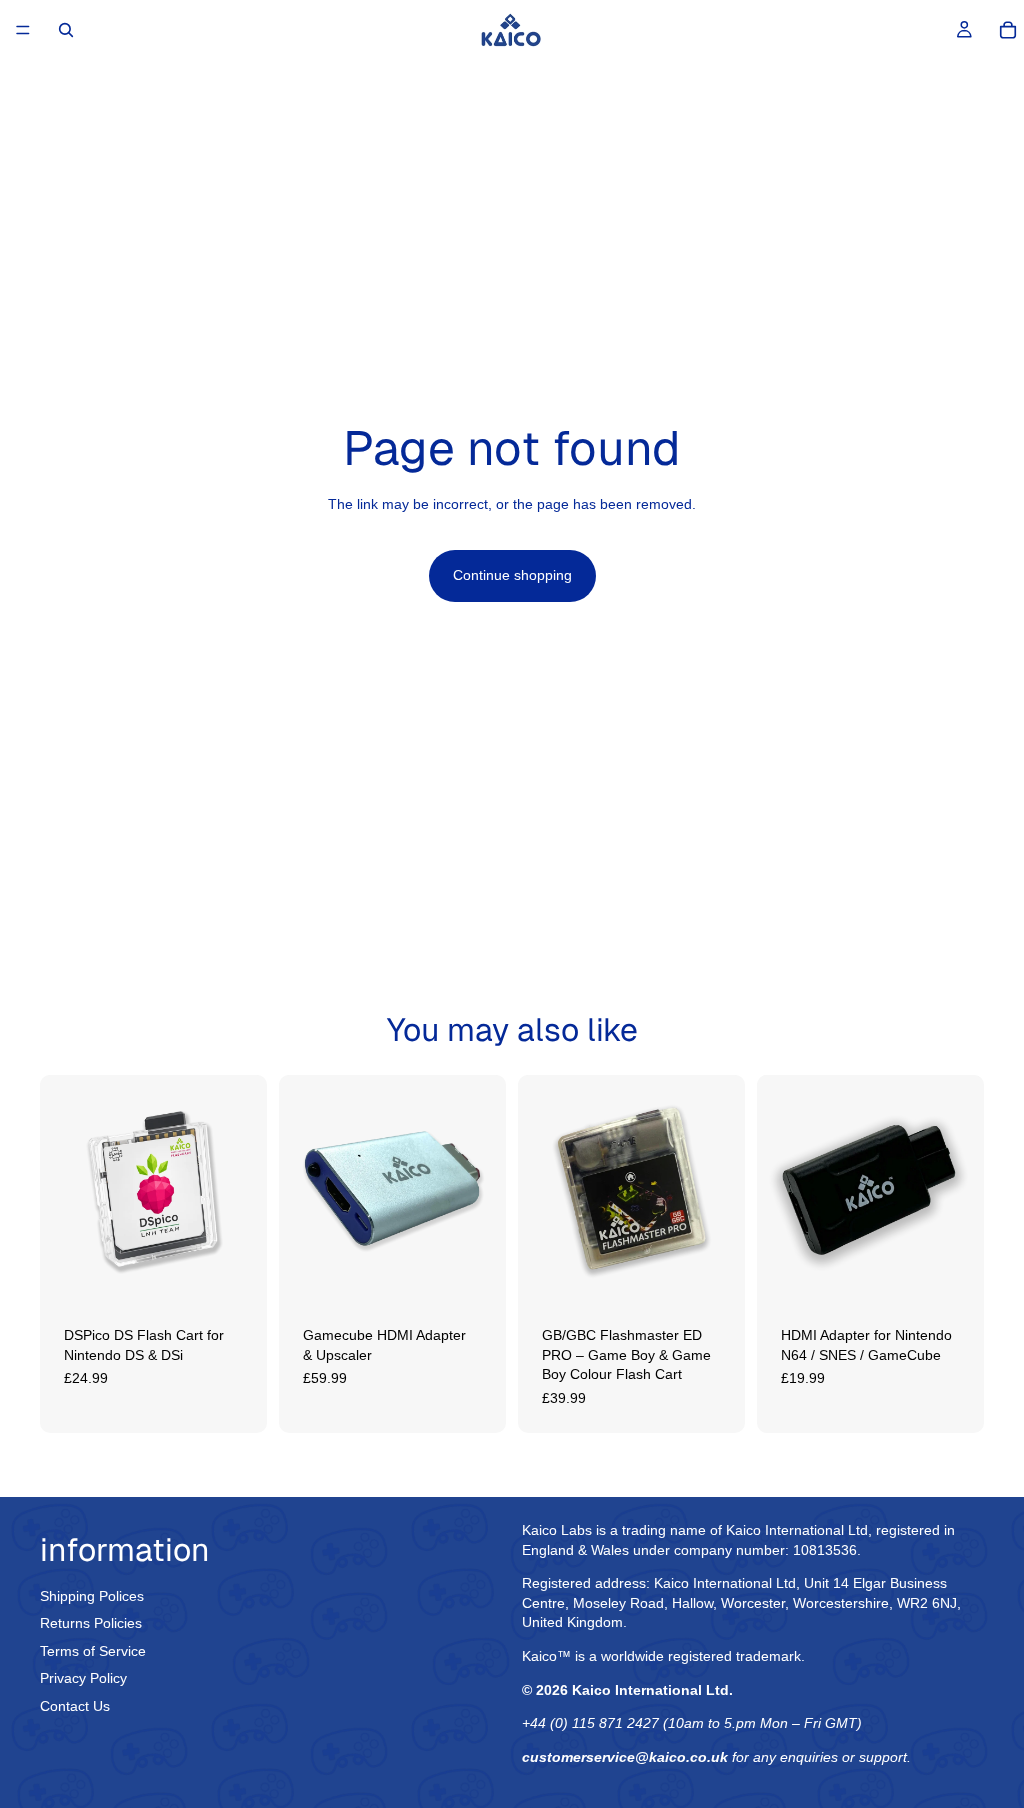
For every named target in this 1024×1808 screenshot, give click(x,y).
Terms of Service (93, 1650)
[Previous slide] (62, 1189)
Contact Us (75, 1706)
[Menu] (23, 30)
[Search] (66, 30)
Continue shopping (512, 575)
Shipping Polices (92, 1595)
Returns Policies (91, 1623)
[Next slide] (245, 1189)
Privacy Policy (83, 1678)
